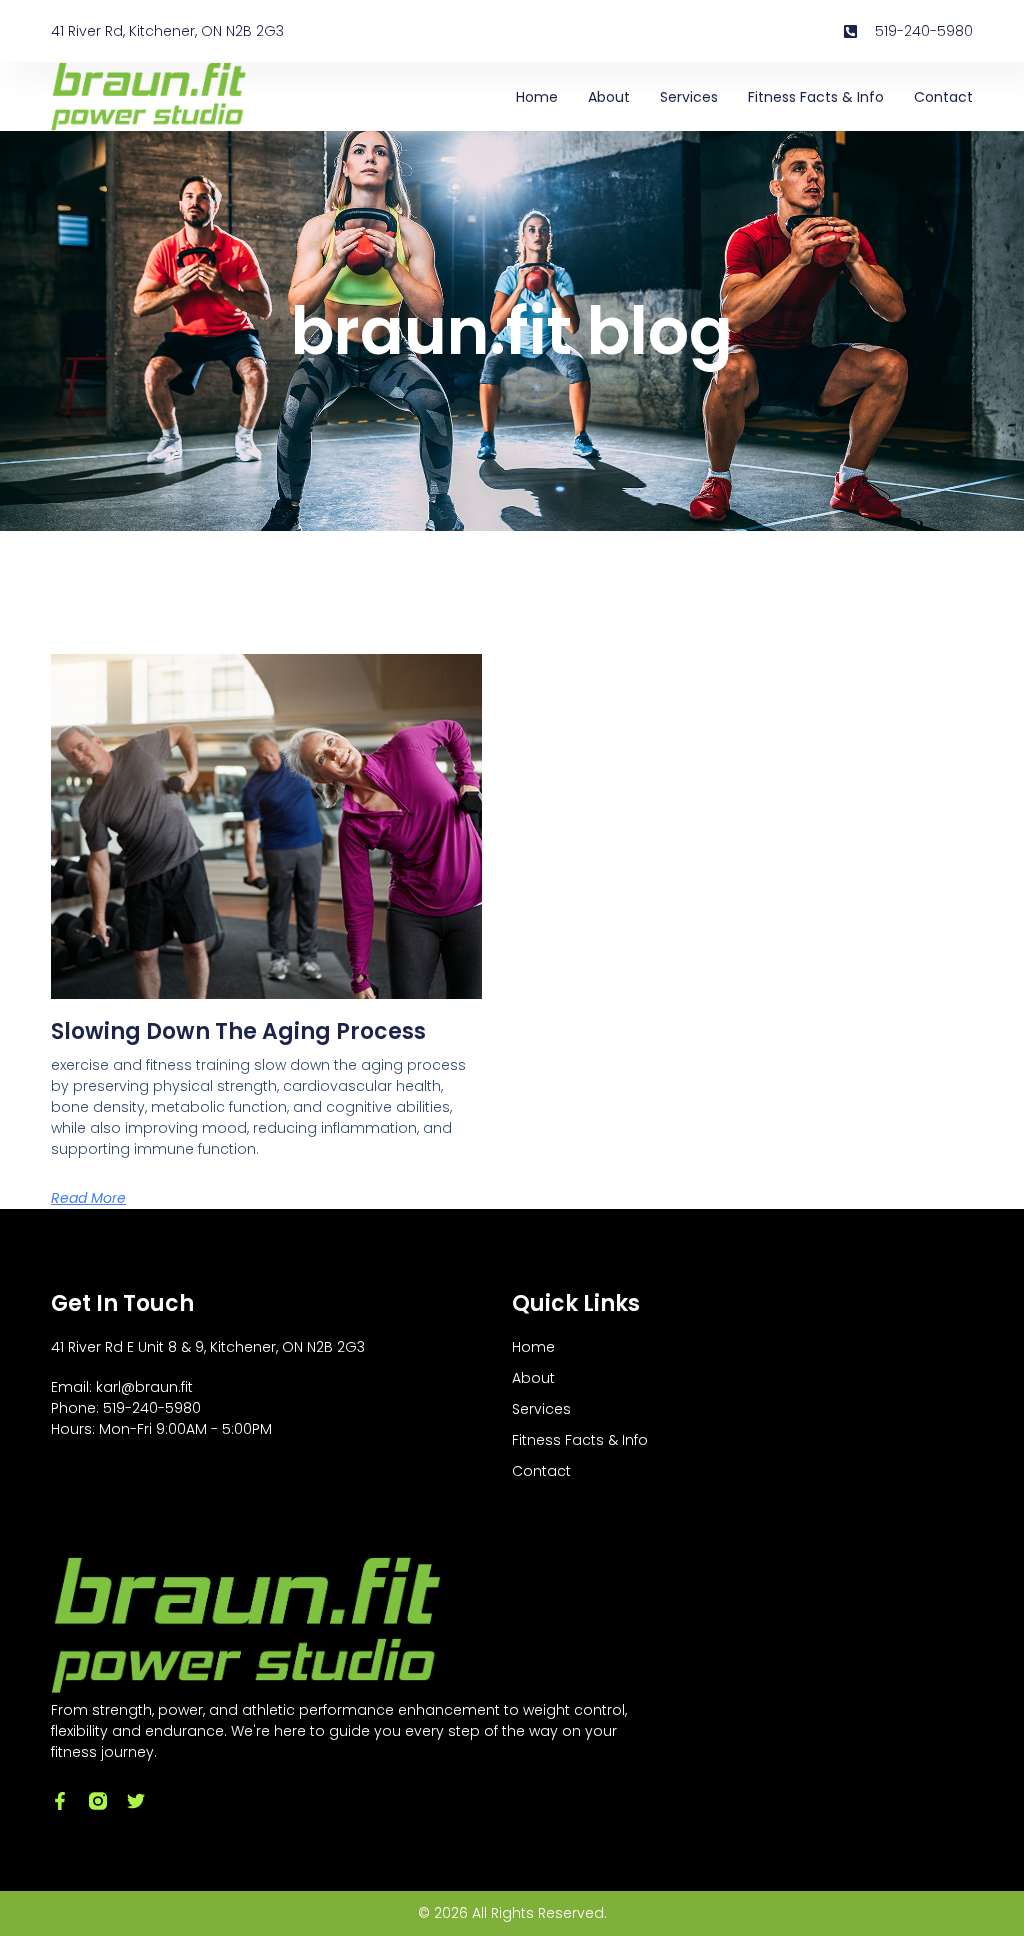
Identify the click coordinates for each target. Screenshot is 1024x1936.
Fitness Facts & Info (816, 97)
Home (537, 97)
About (609, 97)
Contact (943, 97)
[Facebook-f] (60, 1801)
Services (689, 97)
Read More (88, 1198)
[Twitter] (136, 1801)
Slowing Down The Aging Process (238, 1031)
